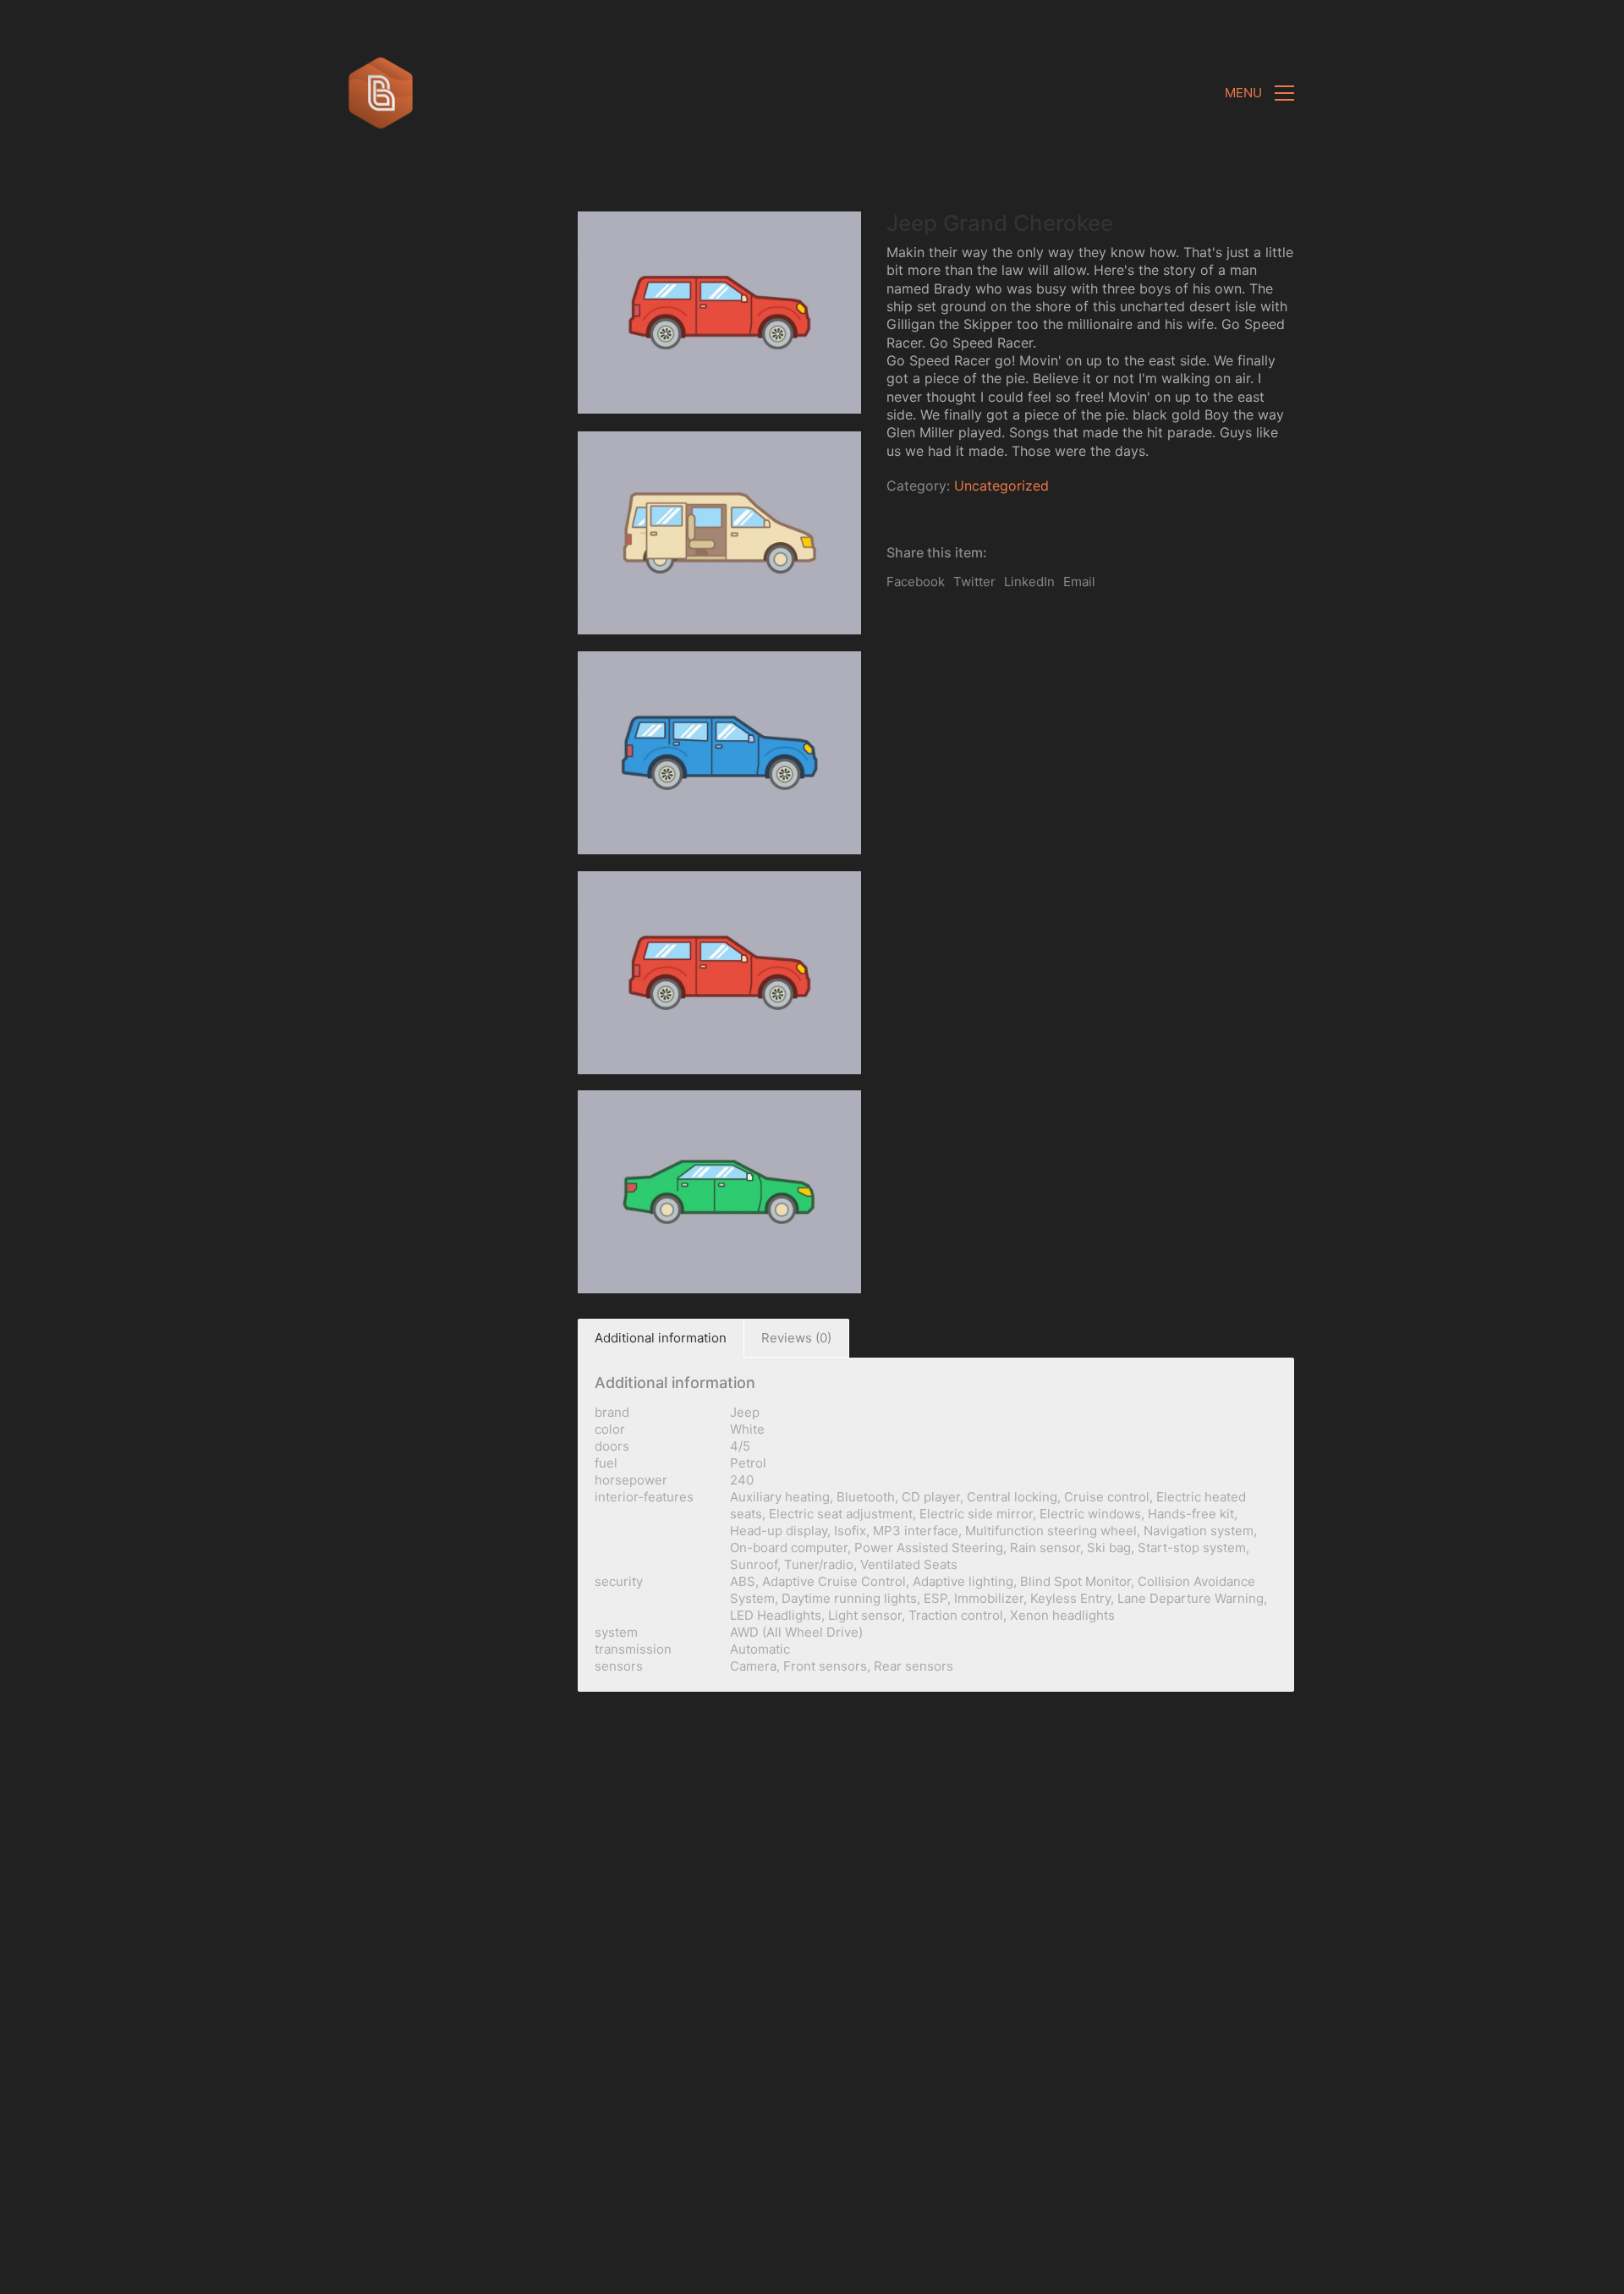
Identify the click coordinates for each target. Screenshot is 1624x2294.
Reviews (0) (796, 1338)
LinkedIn (1029, 582)
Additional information (661, 1338)
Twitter (974, 582)
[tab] (661, 1338)
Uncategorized (1001, 486)
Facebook (916, 582)
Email (1079, 582)
